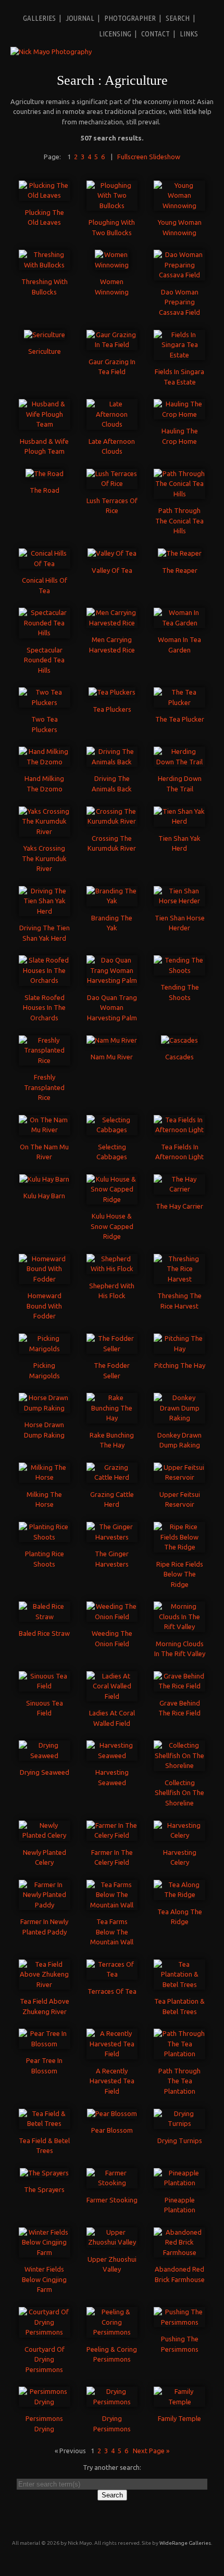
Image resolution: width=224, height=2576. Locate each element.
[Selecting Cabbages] (112, 1130)
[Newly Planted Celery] (45, 1835)
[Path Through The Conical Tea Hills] (179, 494)
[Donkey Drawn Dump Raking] (179, 1418)
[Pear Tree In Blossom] (45, 2044)
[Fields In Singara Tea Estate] (179, 355)
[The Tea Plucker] (179, 702)
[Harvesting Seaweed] (112, 1755)
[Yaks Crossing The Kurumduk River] (45, 831)
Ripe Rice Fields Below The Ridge (180, 1574)
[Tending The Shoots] (179, 970)
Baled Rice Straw (44, 1633)
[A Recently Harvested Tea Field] (112, 2054)
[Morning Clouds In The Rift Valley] (179, 1626)
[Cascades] (179, 1040)
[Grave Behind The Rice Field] (179, 1686)
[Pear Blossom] (112, 2113)
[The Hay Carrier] (179, 1189)
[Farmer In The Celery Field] (112, 1835)
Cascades (179, 1057)
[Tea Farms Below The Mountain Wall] (112, 1905)
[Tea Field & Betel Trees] (45, 2123)
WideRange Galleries (185, 2543)
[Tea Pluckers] (112, 692)
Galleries (39, 18)
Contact (155, 34)
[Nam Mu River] (112, 1040)
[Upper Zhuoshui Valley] (112, 2242)
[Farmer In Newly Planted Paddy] (45, 1905)
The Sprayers (44, 2189)
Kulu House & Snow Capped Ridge (112, 1226)
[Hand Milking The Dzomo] (45, 762)
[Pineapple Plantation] (179, 2183)
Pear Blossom (112, 2130)
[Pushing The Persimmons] (179, 2322)
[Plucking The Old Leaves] (45, 195)
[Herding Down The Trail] (179, 762)
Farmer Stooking (112, 2200)
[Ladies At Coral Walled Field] (112, 1696)
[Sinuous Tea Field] (45, 1686)
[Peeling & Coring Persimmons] (112, 2332)
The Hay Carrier (179, 1206)
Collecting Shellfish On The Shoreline (179, 1793)
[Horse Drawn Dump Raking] (45, 1408)
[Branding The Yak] (112, 901)
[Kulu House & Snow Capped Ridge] (112, 1199)
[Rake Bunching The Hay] (112, 1418)
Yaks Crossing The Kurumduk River (44, 858)
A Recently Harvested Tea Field (112, 2081)
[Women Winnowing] (112, 265)
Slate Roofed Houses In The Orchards (44, 1008)
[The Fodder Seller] (112, 1349)
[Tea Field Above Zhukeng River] (45, 1984)
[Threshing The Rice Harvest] (179, 1279)
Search (178, 18)
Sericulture (45, 351)
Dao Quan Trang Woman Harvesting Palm (112, 1008)
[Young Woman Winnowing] (179, 206)
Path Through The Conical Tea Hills (179, 521)
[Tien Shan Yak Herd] (179, 821)
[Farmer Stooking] (112, 2183)
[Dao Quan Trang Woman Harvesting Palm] (112, 980)
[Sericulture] (45, 335)
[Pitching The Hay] (179, 1349)
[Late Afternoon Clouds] (112, 424)
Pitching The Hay (180, 1365)
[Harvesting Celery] (179, 1835)
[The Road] (45, 473)
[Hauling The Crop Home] (179, 414)
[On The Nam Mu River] (45, 1130)
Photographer (130, 18)
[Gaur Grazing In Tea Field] (112, 344)
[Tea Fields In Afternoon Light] (179, 1130)
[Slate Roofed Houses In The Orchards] (45, 980)
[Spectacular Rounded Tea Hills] (45, 633)
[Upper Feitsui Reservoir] (179, 1477)
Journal (80, 18)
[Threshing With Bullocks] (45, 265)
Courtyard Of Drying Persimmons (45, 2359)
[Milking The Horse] (45, 1477)
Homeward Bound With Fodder (44, 1306)
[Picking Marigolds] (45, 1349)
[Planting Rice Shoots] (45, 1537)
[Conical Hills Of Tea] (45, 563)
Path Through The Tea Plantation (179, 2081)
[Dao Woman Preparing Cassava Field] (179, 275)
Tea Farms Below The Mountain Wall (112, 1932)
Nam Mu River (112, 1057)
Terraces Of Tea (112, 1991)
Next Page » (151, 2451)
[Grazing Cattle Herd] (112, 1477)
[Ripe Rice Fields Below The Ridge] (179, 1547)
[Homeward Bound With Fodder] (45, 1279)
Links (189, 34)
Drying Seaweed (45, 1772)
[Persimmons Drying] (45, 2402)
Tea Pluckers (112, 709)
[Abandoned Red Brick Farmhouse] (179, 2252)
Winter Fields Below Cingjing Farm (44, 2279)
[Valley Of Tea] (112, 553)
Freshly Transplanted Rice (44, 1087)
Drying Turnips (180, 2141)
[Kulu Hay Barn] (44, 1179)
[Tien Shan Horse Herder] (179, 901)
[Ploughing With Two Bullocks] (112, 206)
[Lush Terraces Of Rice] (112, 483)
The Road (45, 490)
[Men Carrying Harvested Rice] (112, 623)
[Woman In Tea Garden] (179, 623)
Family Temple (179, 2418)
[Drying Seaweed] (45, 1755)
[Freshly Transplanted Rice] (45, 1060)
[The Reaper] (180, 553)
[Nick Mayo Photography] (51, 52)
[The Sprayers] (44, 2173)
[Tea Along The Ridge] (179, 1894)
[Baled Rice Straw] (45, 1617)
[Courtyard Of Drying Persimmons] (45, 2332)
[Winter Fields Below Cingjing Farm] (45, 2252)
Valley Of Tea (112, 570)
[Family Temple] (179, 2402)
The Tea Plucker (180, 719)
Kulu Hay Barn (44, 1196)
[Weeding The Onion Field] (112, 1617)
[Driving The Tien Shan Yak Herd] (45, 911)
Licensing (115, 34)
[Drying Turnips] (179, 2123)
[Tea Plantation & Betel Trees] (179, 1984)
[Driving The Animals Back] (112, 762)
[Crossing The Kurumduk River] (112, 821)
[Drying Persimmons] (112, 2402)
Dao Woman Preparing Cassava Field (179, 302)
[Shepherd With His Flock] (112, 1268)
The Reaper (180, 570)
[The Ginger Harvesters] (112, 1537)
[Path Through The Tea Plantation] (179, 2054)
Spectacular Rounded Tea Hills (44, 660)
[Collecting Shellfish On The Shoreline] (179, 1765)
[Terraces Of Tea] (112, 1974)
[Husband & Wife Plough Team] (45, 424)
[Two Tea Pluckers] (45, 702)
